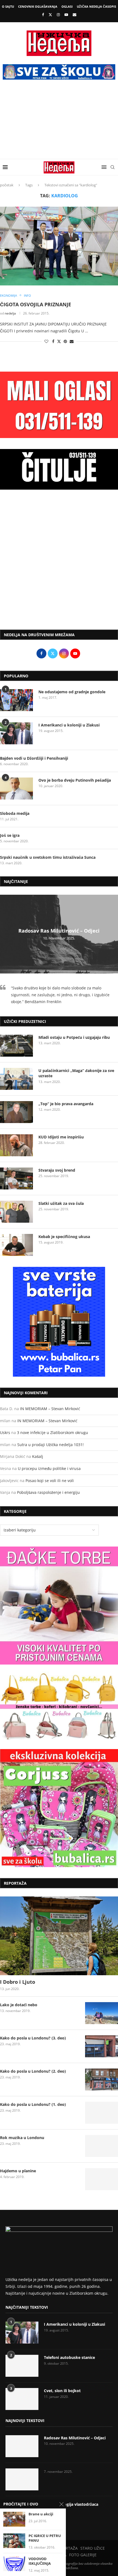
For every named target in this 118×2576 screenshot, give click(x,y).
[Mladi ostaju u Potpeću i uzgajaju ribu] (16, 1046)
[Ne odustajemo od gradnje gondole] (16, 700)
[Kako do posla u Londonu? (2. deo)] (102, 2080)
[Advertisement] (59, 123)
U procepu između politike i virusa (49, 1468)
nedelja (10, 313)
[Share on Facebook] (53, 341)
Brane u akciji (41, 2514)
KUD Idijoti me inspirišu (61, 1137)
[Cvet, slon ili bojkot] (22, 2399)
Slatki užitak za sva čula (61, 1203)
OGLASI (67, 6)
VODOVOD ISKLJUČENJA (40, 2561)
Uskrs (5, 1432)
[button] (5, 934)
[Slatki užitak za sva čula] (16, 1212)
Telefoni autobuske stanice (69, 2357)
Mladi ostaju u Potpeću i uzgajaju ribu (74, 1037)
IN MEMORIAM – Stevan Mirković (50, 1409)
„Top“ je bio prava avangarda (66, 1104)
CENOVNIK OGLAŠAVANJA (38, 6)
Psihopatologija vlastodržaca (71, 2504)
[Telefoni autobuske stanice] (22, 2366)
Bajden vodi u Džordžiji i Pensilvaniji (34, 758)
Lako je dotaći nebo (19, 2005)
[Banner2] (59, 1707)
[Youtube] (66, 15)
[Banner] (59, 1808)
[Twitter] (50, 15)
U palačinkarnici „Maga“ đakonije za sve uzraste (76, 1073)
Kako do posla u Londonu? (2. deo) (33, 2071)
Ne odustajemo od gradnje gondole (72, 692)
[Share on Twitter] (59, 341)
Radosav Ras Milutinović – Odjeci (59, 931)
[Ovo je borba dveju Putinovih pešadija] (16, 788)
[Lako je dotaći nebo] (102, 2013)
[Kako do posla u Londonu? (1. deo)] (102, 2113)
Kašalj (38, 1456)
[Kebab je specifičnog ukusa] (16, 1245)
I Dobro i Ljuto (18, 1982)
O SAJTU (8, 6)
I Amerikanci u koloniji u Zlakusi (69, 725)
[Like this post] (46, 341)
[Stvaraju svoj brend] (16, 1178)
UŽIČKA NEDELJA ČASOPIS (96, 6)
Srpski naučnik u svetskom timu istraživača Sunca (48, 857)
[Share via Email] (72, 341)
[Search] (113, 167)
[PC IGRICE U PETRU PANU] (14, 2541)
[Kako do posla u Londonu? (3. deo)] (102, 2046)
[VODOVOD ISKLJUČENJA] (14, 2564)
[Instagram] (58, 15)
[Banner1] (59, 1606)
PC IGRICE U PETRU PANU (45, 2538)
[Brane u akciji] (14, 2519)
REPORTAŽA (67, 2548)
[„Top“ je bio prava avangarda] (16, 1112)
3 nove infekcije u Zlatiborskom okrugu (53, 1432)
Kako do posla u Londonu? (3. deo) (33, 2038)
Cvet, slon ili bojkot (62, 2391)
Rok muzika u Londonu (22, 2138)
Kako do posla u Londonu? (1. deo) (33, 2104)
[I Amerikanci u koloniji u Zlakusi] (16, 733)
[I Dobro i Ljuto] (59, 1936)
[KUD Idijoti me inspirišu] (16, 1145)
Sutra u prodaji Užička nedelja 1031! (50, 1445)
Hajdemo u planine (18, 2171)
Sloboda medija (15, 813)
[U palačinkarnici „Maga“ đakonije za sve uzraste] (16, 1079)
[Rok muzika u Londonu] (102, 2146)
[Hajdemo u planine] (102, 2179)
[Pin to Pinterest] (65, 341)
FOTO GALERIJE (83, 2555)
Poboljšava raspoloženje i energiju (48, 1492)
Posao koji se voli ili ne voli (50, 1481)
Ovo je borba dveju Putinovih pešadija (75, 780)
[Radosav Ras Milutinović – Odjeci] (22, 2446)
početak (7, 185)
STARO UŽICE (93, 2548)
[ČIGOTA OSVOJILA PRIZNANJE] (59, 246)
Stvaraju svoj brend (57, 1170)
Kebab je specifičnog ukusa (64, 1237)
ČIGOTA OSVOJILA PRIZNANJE (36, 304)
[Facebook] (43, 15)
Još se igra (10, 835)
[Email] (75, 15)
